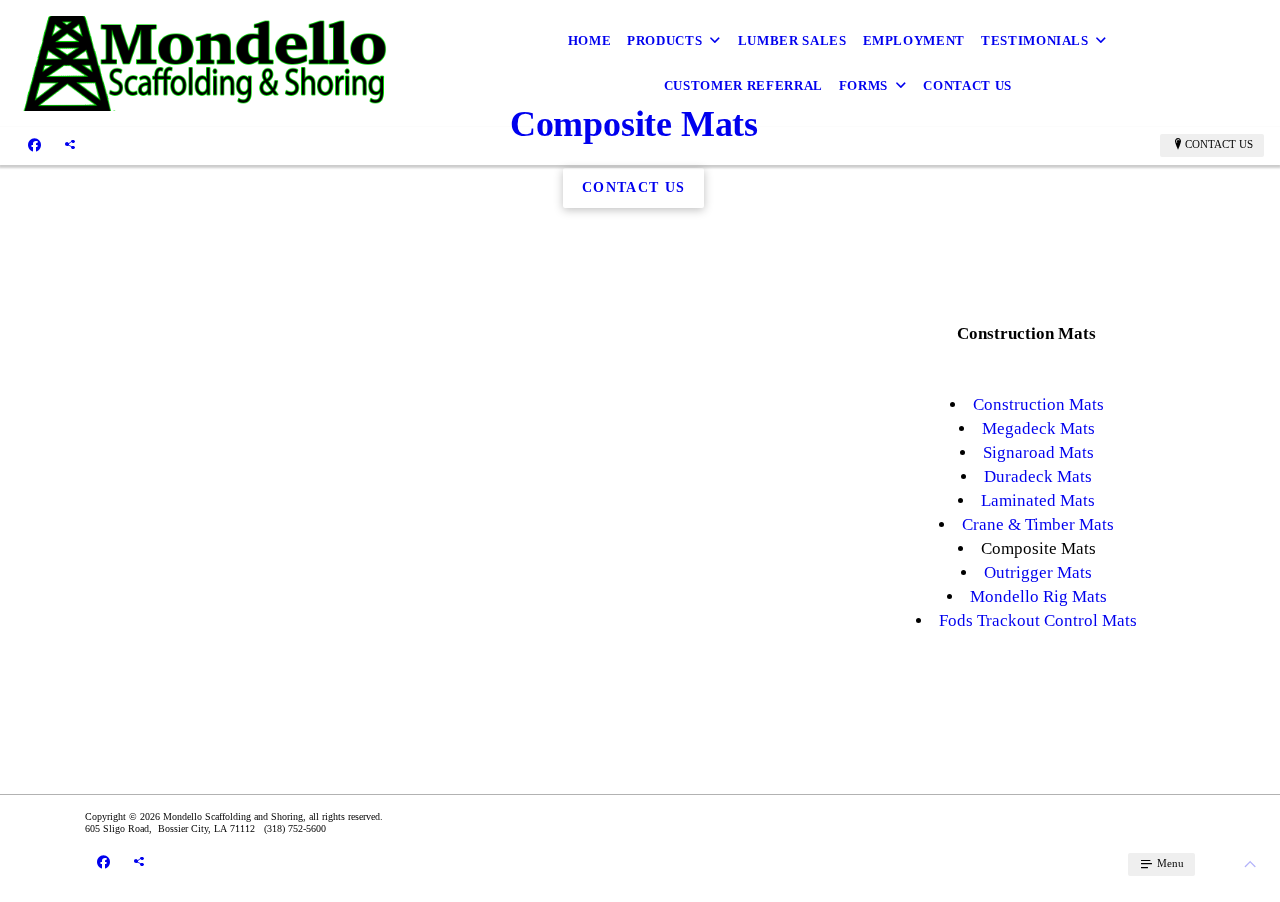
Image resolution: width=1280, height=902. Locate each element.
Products (664, 40)
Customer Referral (743, 85)
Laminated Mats (1038, 500)
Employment (914, 40)
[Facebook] (34, 145)
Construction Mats (1038, 404)
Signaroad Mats (1038, 452)
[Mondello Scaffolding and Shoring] (206, 63)
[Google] (70, 145)
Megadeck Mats (1038, 428)
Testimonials (1035, 40)
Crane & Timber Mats (1038, 524)
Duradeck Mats (1038, 476)
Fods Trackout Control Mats (1038, 620)
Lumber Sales (792, 40)
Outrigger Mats (1038, 572)
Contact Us (967, 85)
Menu (1169, 863)
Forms (863, 85)
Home (590, 40)
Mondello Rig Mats (1038, 596)
